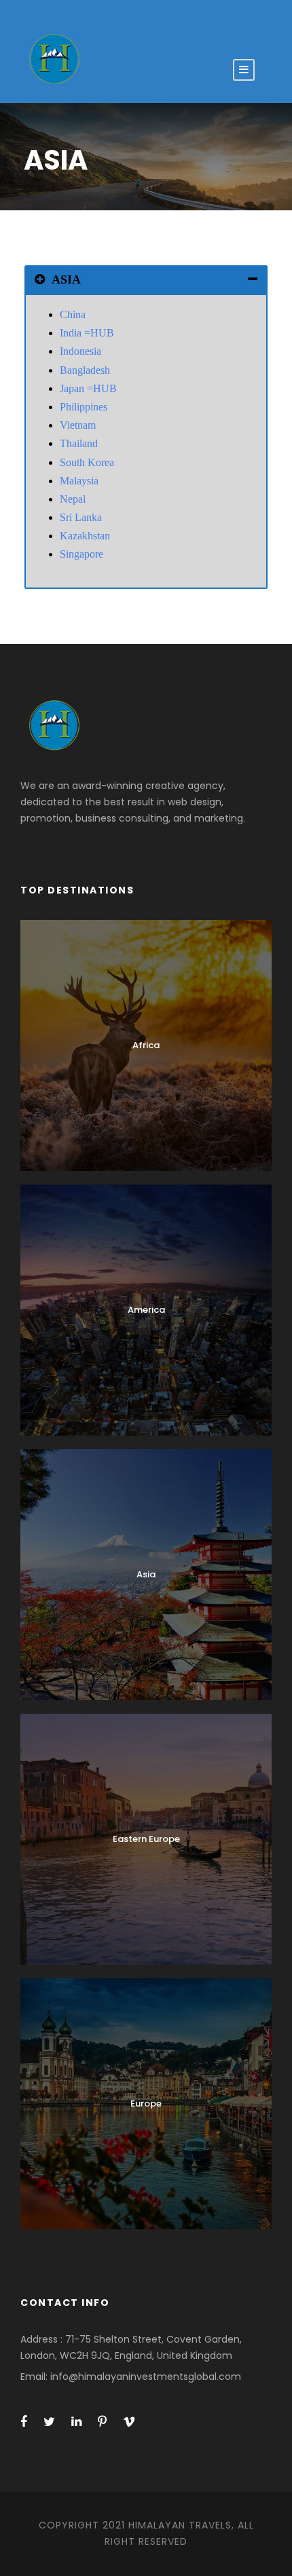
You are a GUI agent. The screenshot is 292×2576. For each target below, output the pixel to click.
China (73, 314)
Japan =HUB (88, 388)
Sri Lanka (81, 517)
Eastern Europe (146, 1839)
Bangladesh (85, 370)
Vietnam (78, 425)
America (146, 1310)
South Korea (87, 462)
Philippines (84, 407)
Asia (146, 1574)
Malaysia (79, 481)
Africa (146, 1045)
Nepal (73, 499)
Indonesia (80, 351)
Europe (146, 2103)
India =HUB (87, 333)
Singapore (81, 554)
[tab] (146, 280)
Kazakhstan (85, 536)
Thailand (79, 443)
